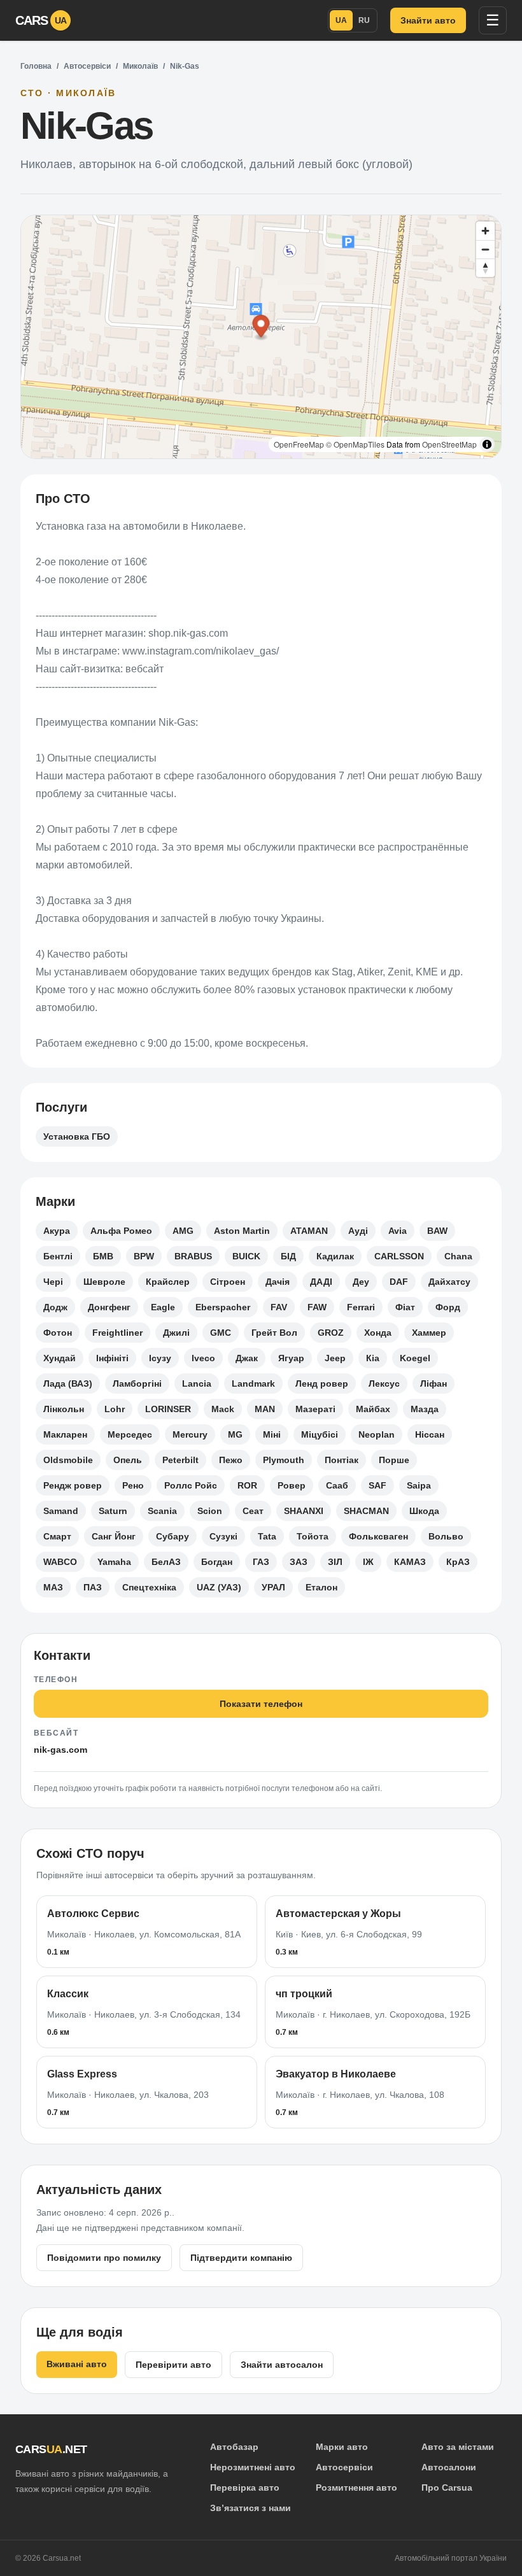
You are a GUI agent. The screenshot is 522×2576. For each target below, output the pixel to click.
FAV (279, 1307)
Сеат (253, 1511)
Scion (210, 1511)
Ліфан (434, 1384)
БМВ (103, 1256)
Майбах (373, 1409)
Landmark (253, 1384)
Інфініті (112, 1358)
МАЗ (53, 1587)
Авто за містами (458, 2447)
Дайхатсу (449, 1282)
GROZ (331, 1333)
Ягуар (291, 1358)
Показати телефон (261, 1704)
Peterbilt (180, 1460)
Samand (61, 1511)
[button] (261, 328)
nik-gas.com (60, 1750)
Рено (133, 1485)
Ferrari (361, 1307)
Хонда (378, 1333)
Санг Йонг (114, 1536)
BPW (144, 1256)
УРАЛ (273, 1587)
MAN (265, 1409)
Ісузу (160, 1358)
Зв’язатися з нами (250, 2508)
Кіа (373, 1358)
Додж (55, 1307)
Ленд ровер (322, 1384)
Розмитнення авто (356, 2488)
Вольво (446, 1536)
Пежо (231, 1460)
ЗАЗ (299, 1562)
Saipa (419, 1485)
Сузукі (223, 1536)
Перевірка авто (245, 2488)
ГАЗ (261, 1562)
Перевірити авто (173, 2365)
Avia (398, 1231)
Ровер (292, 1485)
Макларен (65, 1434)
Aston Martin (242, 1231)
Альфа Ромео (121, 1231)
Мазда (425, 1409)
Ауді (358, 1231)
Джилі (176, 1333)
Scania (162, 1511)
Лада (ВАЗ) (68, 1384)
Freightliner (117, 1333)
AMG (183, 1231)
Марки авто (342, 2447)
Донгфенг (109, 1307)
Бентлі (58, 1256)
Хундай (60, 1358)
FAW (317, 1307)
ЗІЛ (335, 1562)
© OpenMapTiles (355, 444)
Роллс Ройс (191, 1485)
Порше (394, 1460)
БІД (288, 1256)
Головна (36, 66)
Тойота (313, 1536)
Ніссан (430, 1434)
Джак (247, 1358)
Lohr (115, 1409)
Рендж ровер (73, 1485)
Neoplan (377, 1434)
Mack (223, 1409)
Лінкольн (64, 1409)
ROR (247, 1485)
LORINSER (168, 1409)
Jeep (335, 1358)
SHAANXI (304, 1511)
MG (235, 1434)
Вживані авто (77, 2364)
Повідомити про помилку (104, 2258)
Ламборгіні (137, 1384)
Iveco (203, 1358)
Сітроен (228, 1282)
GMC (221, 1333)
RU (364, 20)
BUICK (246, 1256)
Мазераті (315, 1409)
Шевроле (104, 1282)
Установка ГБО (77, 1136)
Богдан (217, 1562)
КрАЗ (458, 1562)
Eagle (163, 1307)
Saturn (113, 1511)
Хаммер (429, 1333)
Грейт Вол (274, 1333)
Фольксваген (378, 1536)
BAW (437, 1231)
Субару (173, 1536)
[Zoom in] (485, 231)
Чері (53, 1282)
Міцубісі (320, 1434)
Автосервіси (87, 66)
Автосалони (449, 2467)
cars (41, 20)
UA (341, 20)
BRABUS (193, 1256)
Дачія (278, 1282)
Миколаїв (140, 66)
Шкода (424, 1511)
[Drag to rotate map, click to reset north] (485, 268)
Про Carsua (447, 2488)
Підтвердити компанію (241, 2258)
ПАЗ (93, 1587)
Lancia (197, 1384)
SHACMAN (366, 1511)
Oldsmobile (68, 1460)
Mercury (190, 1434)
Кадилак (335, 1256)
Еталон (321, 1587)
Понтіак (342, 1460)
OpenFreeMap (299, 444)
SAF (377, 1485)
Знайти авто (428, 20)
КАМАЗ (410, 1562)
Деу (361, 1282)
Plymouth (284, 1460)
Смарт (57, 1536)
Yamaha (114, 1562)
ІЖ (368, 1562)
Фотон (58, 1333)
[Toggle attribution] (487, 444)
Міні (272, 1434)
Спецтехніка (149, 1587)
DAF (399, 1282)
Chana (458, 1256)
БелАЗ (166, 1562)
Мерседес (130, 1434)
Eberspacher (223, 1307)
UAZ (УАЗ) (219, 1587)
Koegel (415, 1358)
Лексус (384, 1384)
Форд (448, 1307)
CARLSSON (399, 1256)
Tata (267, 1536)
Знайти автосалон (282, 2365)
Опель (128, 1460)
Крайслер (168, 1282)
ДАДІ (321, 1282)
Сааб (337, 1485)
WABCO (60, 1562)
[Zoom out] (485, 249)
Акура (57, 1231)
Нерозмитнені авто (253, 2467)
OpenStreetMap (449, 444)
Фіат (405, 1307)
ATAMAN (309, 1231)
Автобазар (234, 2447)
